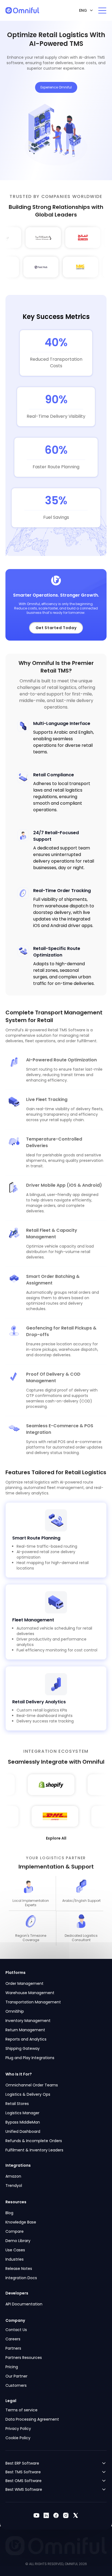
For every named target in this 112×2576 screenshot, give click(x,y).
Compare (15, 2231)
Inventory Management (28, 2021)
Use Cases (15, 2250)
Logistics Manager (22, 2113)
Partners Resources (24, 2358)
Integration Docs (21, 2278)
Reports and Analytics (26, 2039)
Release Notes (19, 2269)
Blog (9, 2213)
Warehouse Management (30, 1993)
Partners (13, 2348)
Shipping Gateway (23, 2048)
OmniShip (15, 2011)
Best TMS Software (23, 2472)
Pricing (12, 2367)
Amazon (13, 2176)
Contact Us (16, 2330)
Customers (16, 2385)
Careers (13, 2339)
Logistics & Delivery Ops (28, 2094)
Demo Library (18, 2241)
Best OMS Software (24, 2481)
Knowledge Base (21, 2222)
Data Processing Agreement (32, 2419)
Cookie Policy (18, 2438)
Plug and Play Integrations (30, 2058)
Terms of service (21, 2410)
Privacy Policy (18, 2429)
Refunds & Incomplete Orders (34, 2141)
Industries (15, 2259)
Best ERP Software (22, 2463)
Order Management (24, 1983)
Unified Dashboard (23, 2131)
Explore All (56, 1838)
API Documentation (24, 2304)
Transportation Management (33, 2002)
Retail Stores (17, 2104)
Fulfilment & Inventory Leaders (34, 2150)
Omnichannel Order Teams (32, 2085)
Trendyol (14, 2186)
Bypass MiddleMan (23, 2122)
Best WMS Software (24, 2489)
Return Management (25, 2030)
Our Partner (16, 2376)
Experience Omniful (56, 87)
